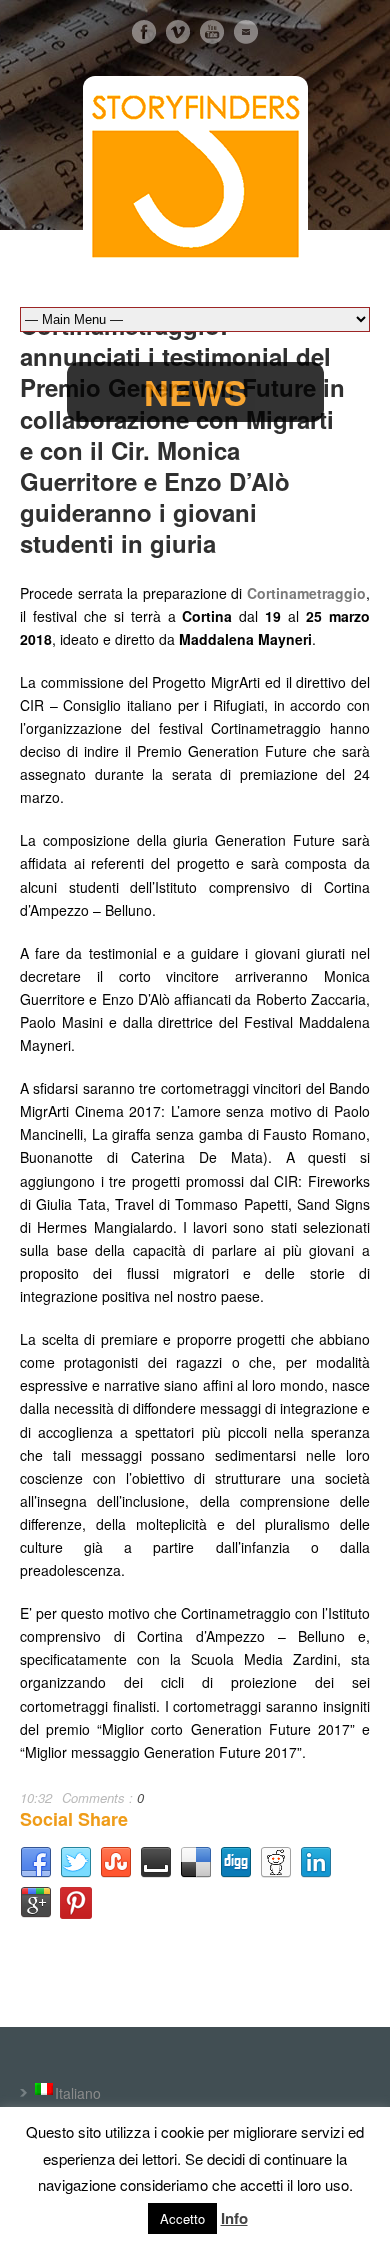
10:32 (36, 1797)
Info (234, 2218)
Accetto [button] (182, 2218)
